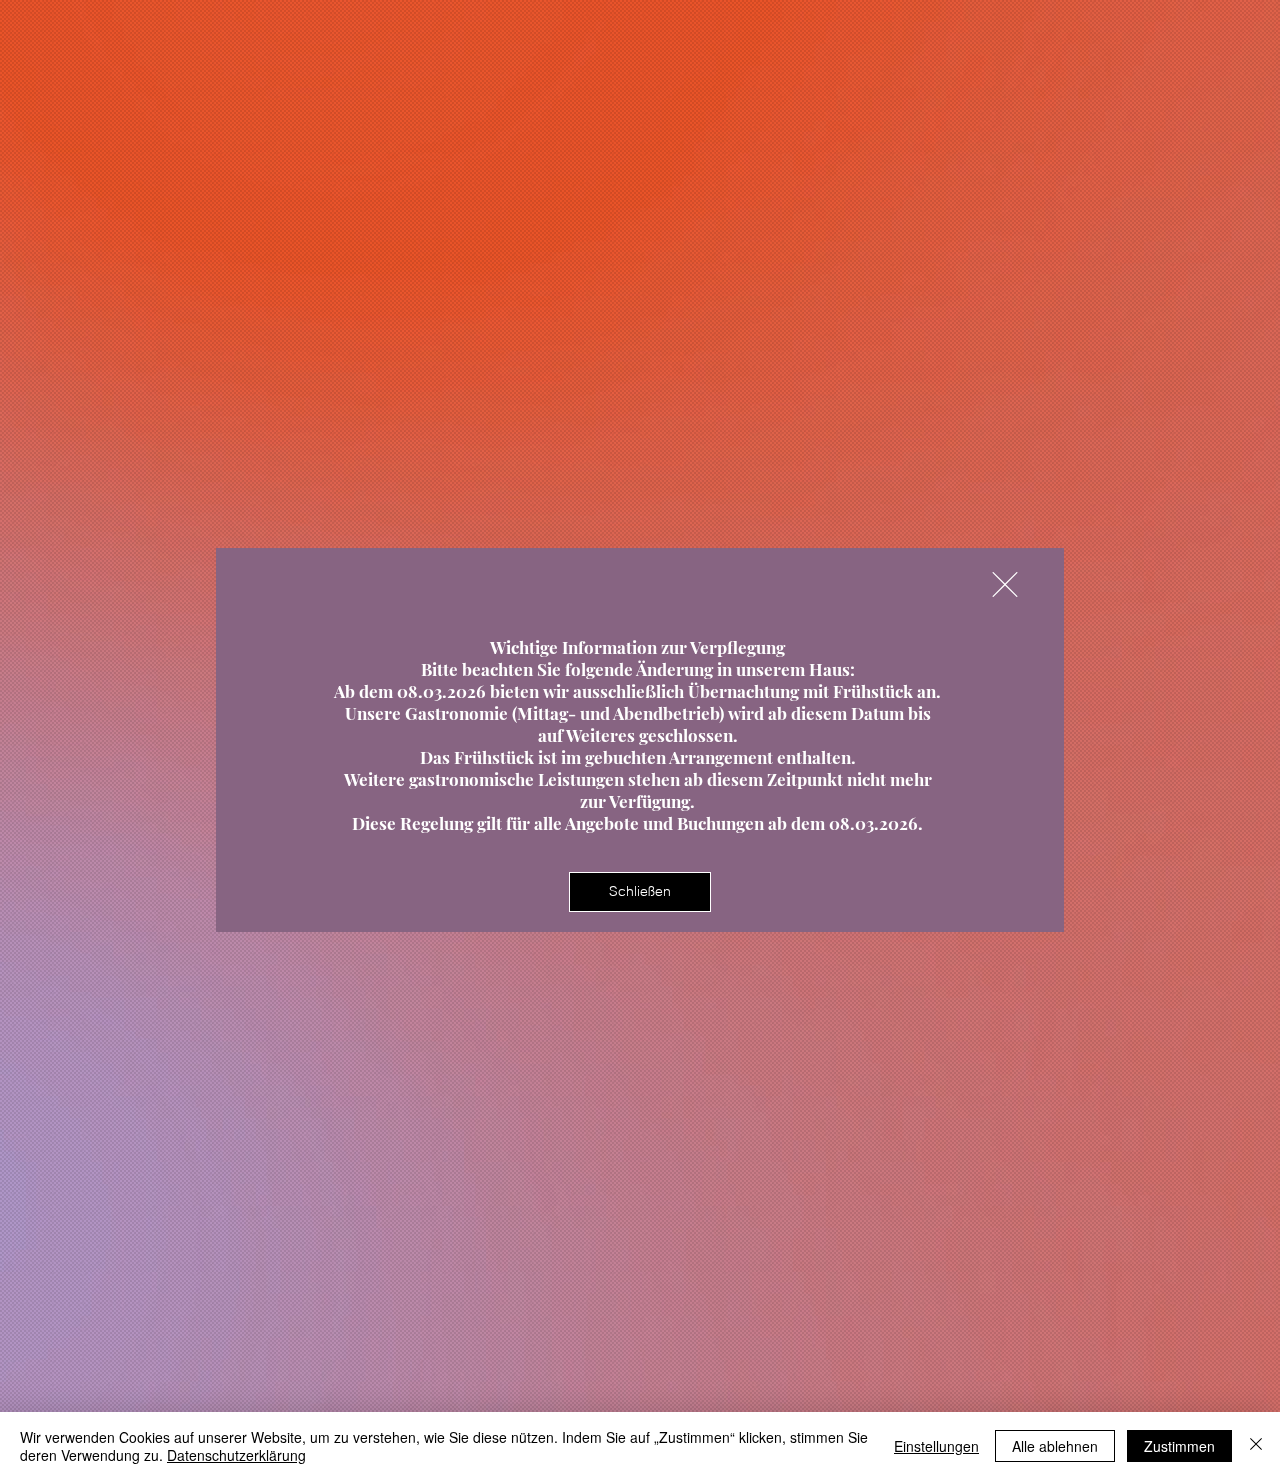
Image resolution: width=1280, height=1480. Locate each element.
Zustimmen (1179, 1446)
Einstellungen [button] (936, 1446)
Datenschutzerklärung (236, 1455)
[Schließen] (1256, 1446)
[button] (1005, 584)
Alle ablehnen (1055, 1446)
